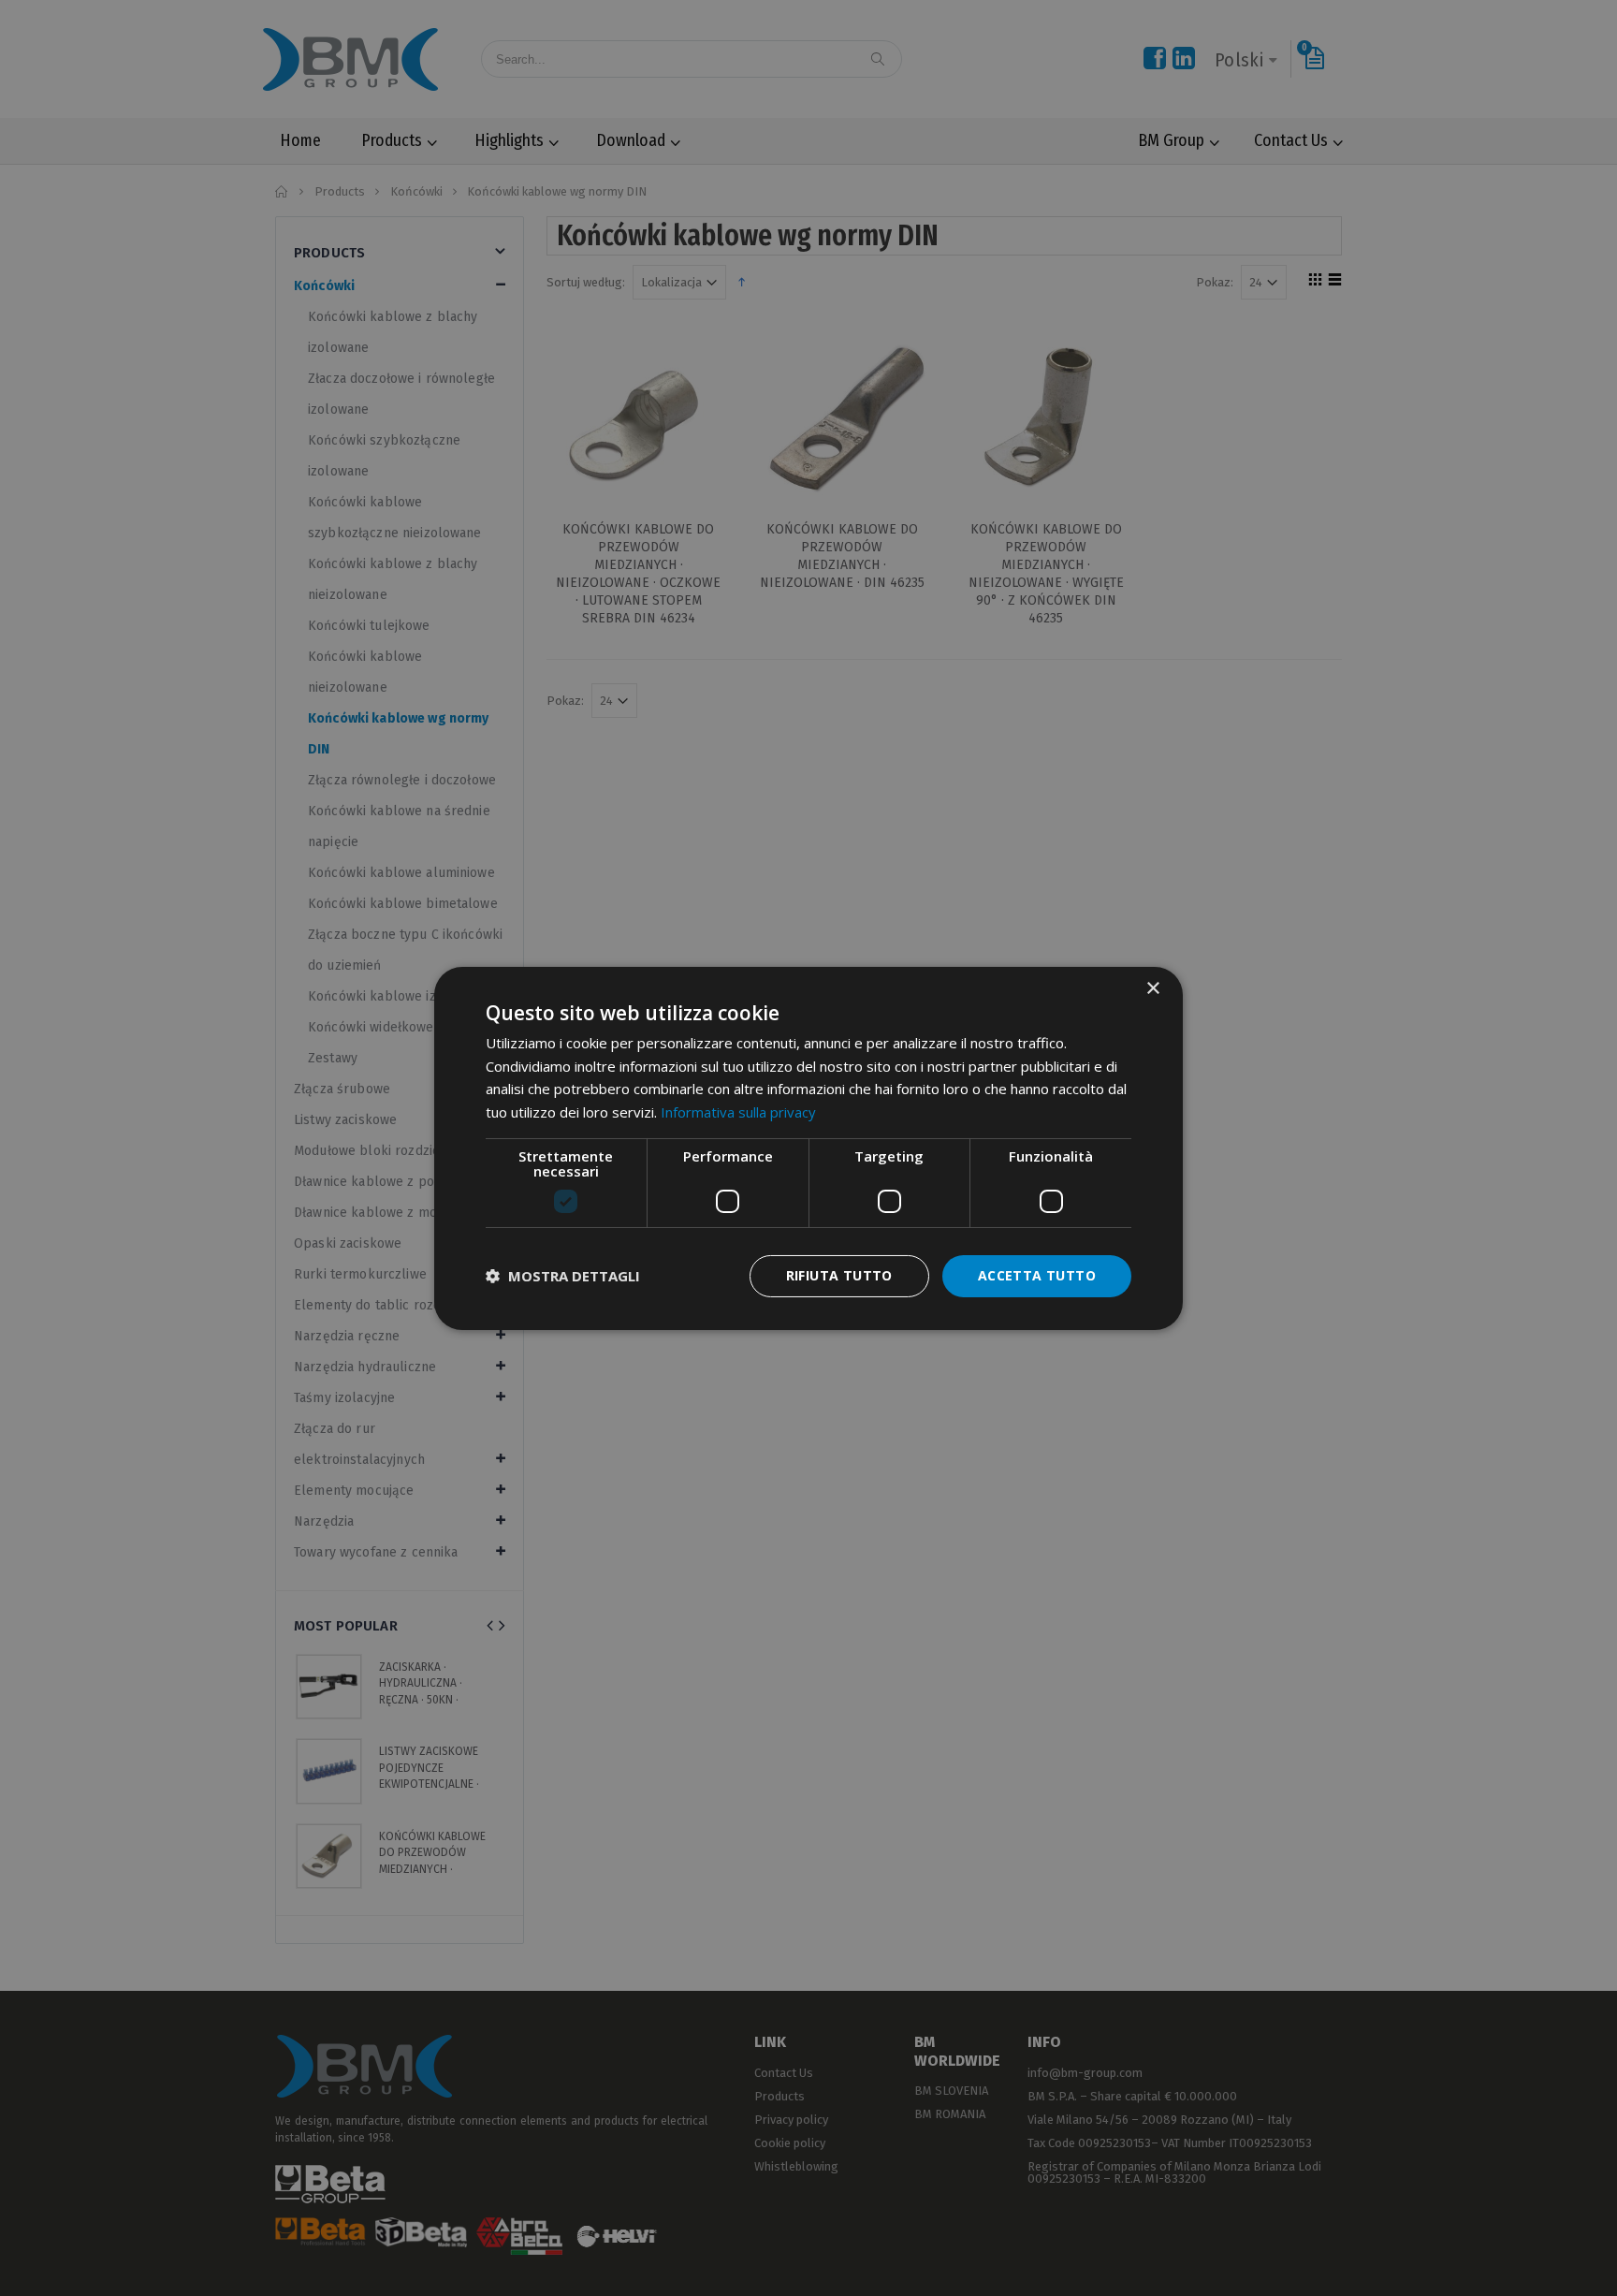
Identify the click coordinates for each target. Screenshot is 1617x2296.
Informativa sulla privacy (738, 1112)
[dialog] (808, 1148)
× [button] (1152, 988)
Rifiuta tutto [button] (839, 1275)
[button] (563, 1276)
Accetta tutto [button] (1037, 1275)
